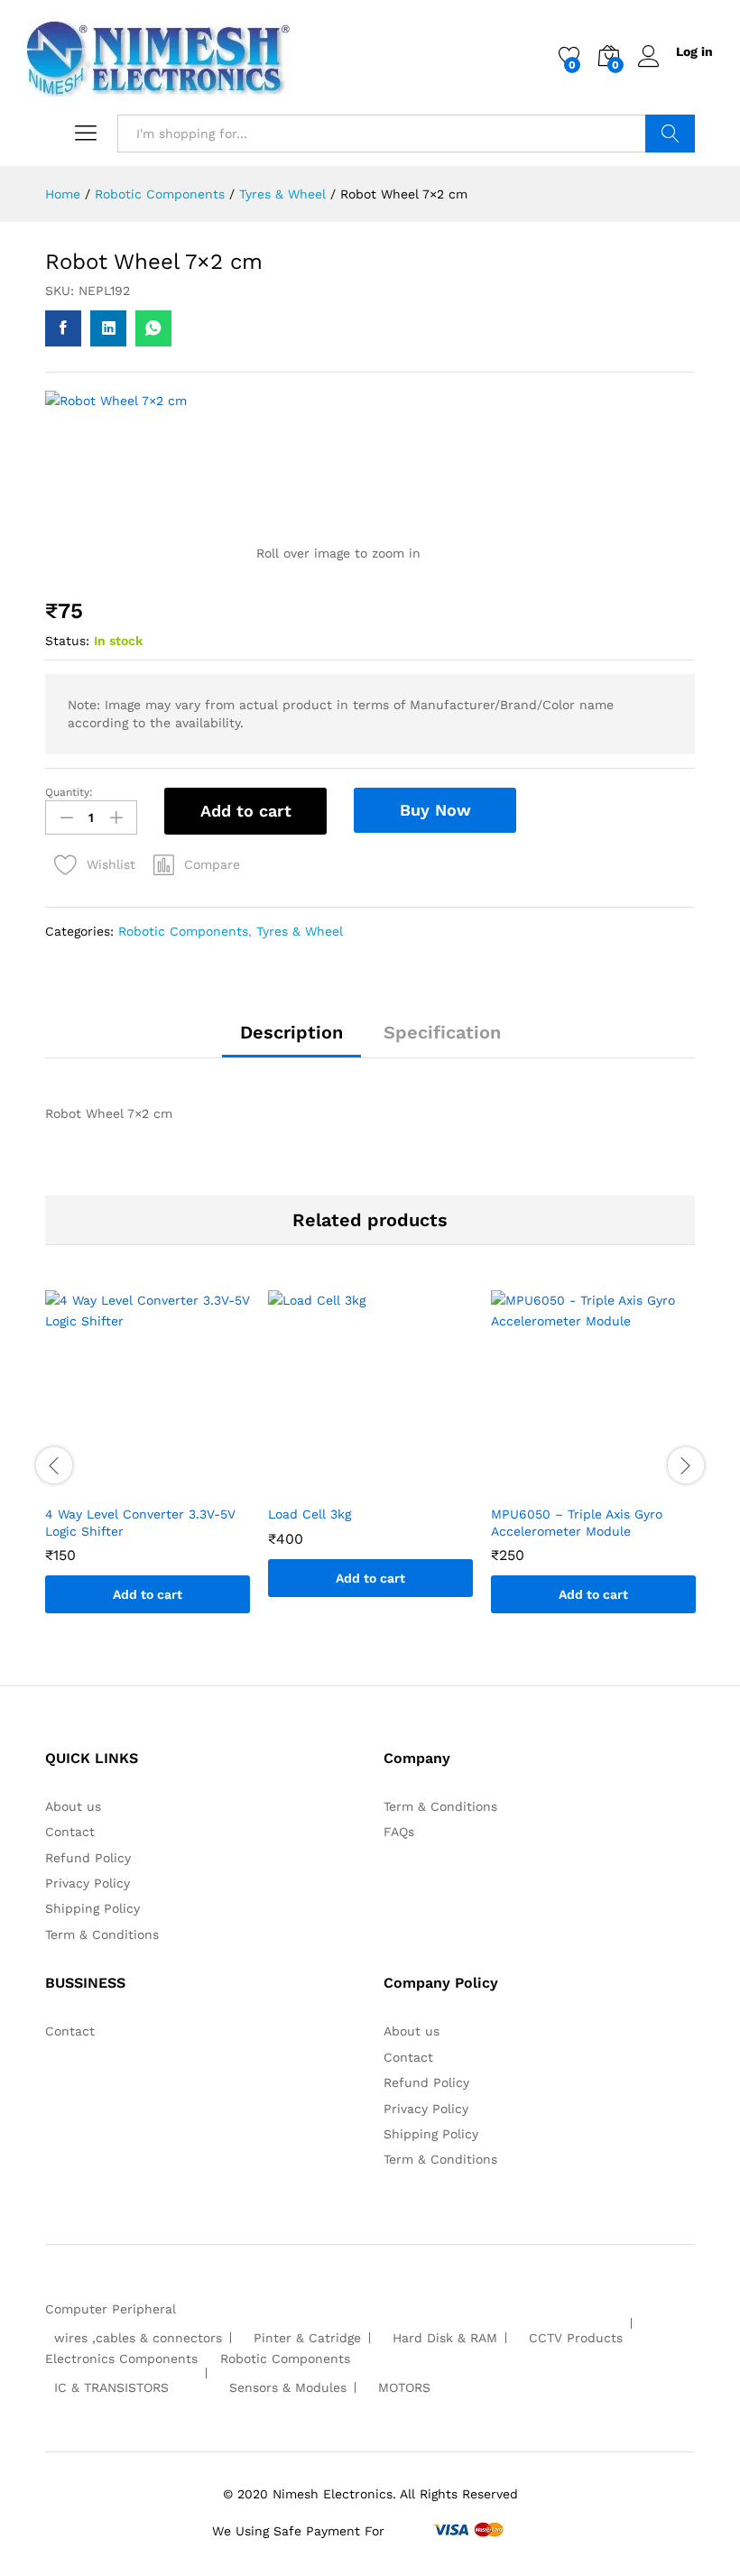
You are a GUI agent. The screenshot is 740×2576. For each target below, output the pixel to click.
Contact (70, 1832)
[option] (148, 1465)
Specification (442, 1032)
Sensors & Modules (288, 2387)
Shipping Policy (92, 1908)
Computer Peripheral (111, 2309)
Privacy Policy (88, 1883)
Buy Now (435, 810)
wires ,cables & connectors (138, 2338)
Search (670, 134)
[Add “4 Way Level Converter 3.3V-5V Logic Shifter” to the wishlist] (166, 1484)
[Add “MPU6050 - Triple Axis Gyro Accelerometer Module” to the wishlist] (612, 1484)
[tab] (291, 1040)
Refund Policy (88, 1858)
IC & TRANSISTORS (111, 2387)
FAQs (399, 1832)
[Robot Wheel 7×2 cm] (63, 328)
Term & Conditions (102, 1934)
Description (291, 1032)
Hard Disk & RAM (445, 2338)
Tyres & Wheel (300, 931)
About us (73, 1806)
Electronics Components (121, 2359)
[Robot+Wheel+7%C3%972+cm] (108, 328)
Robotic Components (183, 931)
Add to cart (246, 811)
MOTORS (404, 2387)
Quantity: (69, 792)
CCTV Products (576, 2338)
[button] (197, 864)
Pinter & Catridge (307, 2338)
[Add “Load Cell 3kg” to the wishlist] (389, 1484)
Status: (67, 641)
